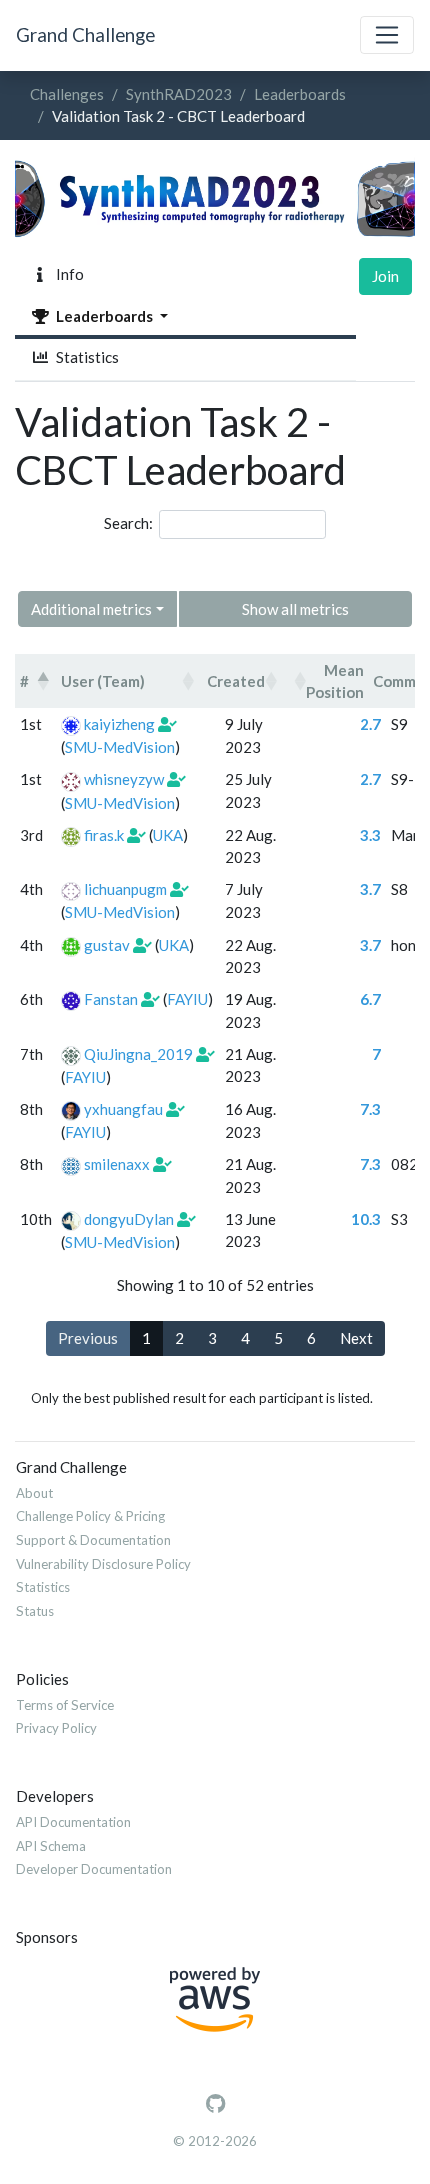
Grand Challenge (85, 34)
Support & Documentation (93, 1540)
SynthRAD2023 (179, 94)
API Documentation (73, 1822)
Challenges (67, 94)
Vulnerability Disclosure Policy (103, 1564)
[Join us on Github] (215, 2104)
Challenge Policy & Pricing (90, 1516)
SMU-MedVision (120, 747)
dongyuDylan (129, 1219)
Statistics (84, 357)
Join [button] (385, 276)
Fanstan (111, 999)
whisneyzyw (124, 779)
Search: (128, 523)
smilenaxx (117, 1164)
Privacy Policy (56, 1728)
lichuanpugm (125, 889)
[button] (43, 681)
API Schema (51, 1846)
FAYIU (187, 999)
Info (67, 274)
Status (35, 1611)
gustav (107, 945)
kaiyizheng (119, 724)
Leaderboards (300, 94)
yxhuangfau (123, 1109)
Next (356, 1338)
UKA (168, 835)
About (34, 1493)
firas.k (104, 835)
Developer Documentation (94, 1869)
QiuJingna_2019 (138, 1054)
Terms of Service (65, 1705)
